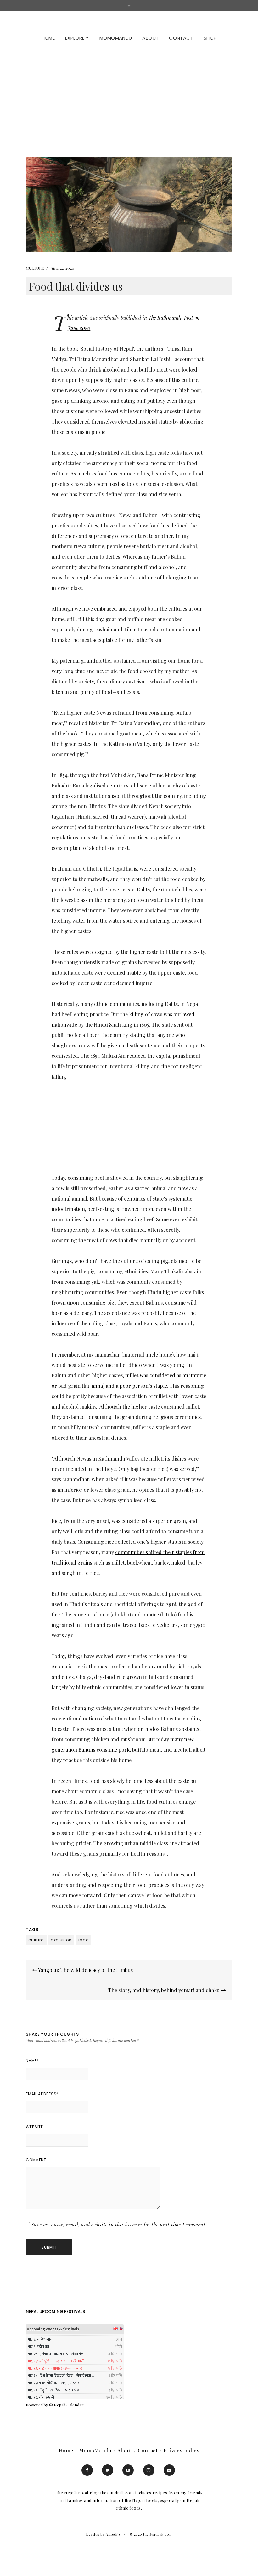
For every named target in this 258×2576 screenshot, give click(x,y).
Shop (210, 38)
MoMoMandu (116, 38)
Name (32, 2061)
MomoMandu (95, 2450)
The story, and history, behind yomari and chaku (165, 1990)
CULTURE (35, 268)
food (84, 1940)
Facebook (87, 2470)
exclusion (61, 1940)
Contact (181, 38)
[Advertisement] (129, 97)
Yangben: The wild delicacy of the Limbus (85, 1970)
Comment (36, 2160)
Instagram (149, 2470)
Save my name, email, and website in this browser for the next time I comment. (119, 2224)
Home (48, 38)
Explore (76, 38)
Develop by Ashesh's (103, 2534)
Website (34, 2127)
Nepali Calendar (69, 2405)
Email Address (42, 2094)
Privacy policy (181, 2450)
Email (169, 2470)
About (150, 38)
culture (36, 1940)
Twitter (108, 2470)
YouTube (128, 2470)
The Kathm (160, 317)
